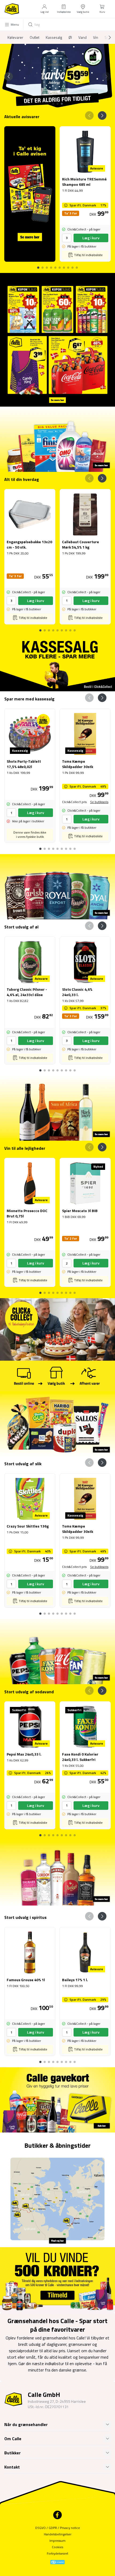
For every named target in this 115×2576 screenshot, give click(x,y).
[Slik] (57, 1424)
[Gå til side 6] (64, 265)
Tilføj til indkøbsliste (88, 255)
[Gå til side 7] (68, 265)
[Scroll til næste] (105, 37)
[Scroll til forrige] (9, 76)
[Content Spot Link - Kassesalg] (57, 664)
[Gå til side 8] (72, 265)
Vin (96, 37)
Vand (83, 37)
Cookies (57, 2547)
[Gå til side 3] (62, 104)
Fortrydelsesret (57, 2553)
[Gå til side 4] (55, 265)
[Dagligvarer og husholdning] (57, 439)
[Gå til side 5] (60, 265)
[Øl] (57, 887)
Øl (70, 37)
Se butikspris (99, 802)
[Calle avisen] (57, 340)
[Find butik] (57, 2199)
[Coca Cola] (57, 1651)
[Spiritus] (57, 1873)
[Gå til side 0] (38, 265)
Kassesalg (54, 37)
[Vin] (57, 1108)
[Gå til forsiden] (12, 9)
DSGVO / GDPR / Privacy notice (58, 2528)
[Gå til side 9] (77, 265)
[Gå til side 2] (57, 104)
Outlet (34, 37)
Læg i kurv (91, 238)
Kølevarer (15, 37)
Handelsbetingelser (58, 2534)
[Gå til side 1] (53, 104)
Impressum (57, 2541)
